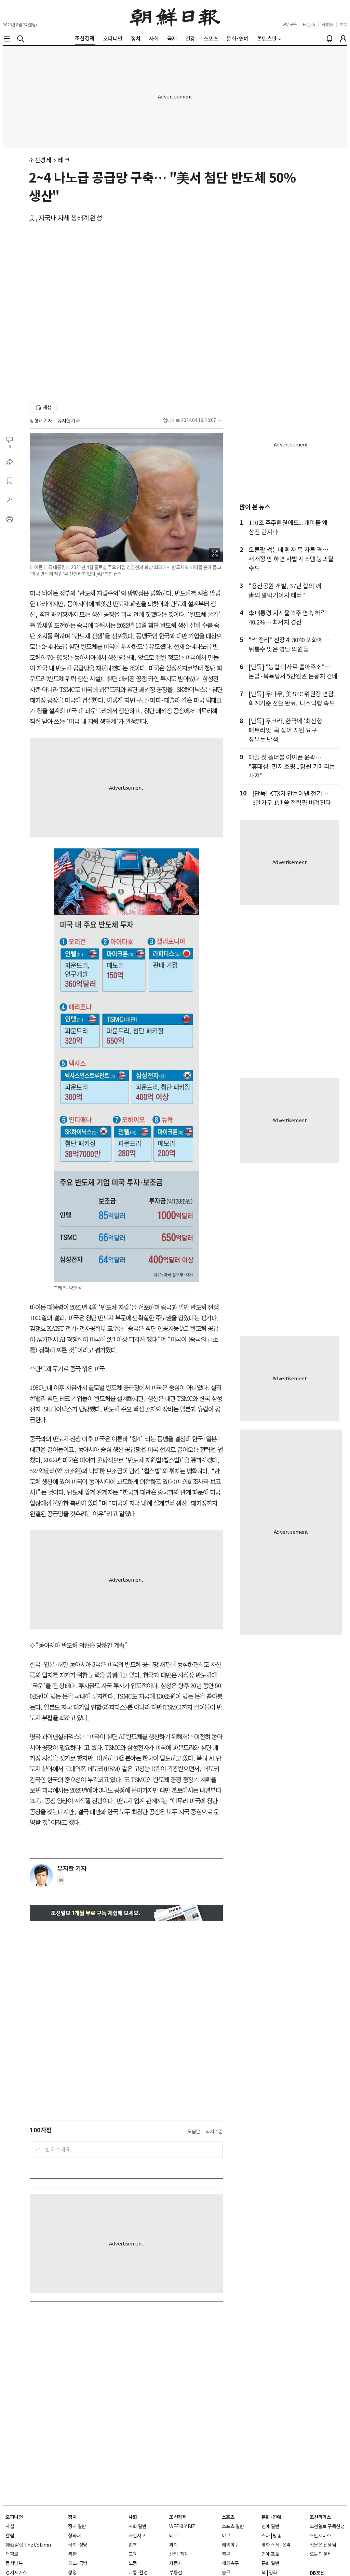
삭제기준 (214, 2132)
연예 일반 (271, 2526)
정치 (72, 2517)
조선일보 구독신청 (327, 2526)
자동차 (176, 2563)
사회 (133, 2517)
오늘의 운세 (321, 2554)
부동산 (176, 2573)
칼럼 (10, 2536)
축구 (226, 2554)
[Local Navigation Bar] (7, 39)
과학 (173, 2545)
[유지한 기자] (41, 1876)
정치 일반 (77, 2526)
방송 (277, 2536)
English (309, 24)
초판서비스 (320, 2536)
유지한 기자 (69, 421)
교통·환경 (138, 2573)
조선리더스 (320, 2517)
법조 (133, 2545)
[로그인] (343, 39)
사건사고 (137, 2536)
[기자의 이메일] (61, 1882)
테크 (64, 160)
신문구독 (290, 24)
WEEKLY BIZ (182, 2526)
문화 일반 (271, 2563)
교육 (133, 2554)
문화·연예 (271, 2517)
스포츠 (228, 2517)
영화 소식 (271, 2545)
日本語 (327, 24)
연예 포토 (271, 2554)
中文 (343, 24)
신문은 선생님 (323, 2545)
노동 (133, 2563)
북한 (72, 2554)
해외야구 (230, 2545)
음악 (287, 2545)
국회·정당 (78, 2545)
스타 (266, 2536)
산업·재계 (179, 2554)
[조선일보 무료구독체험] (126, 1913)
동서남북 (14, 2563)
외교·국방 (78, 2563)
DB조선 (317, 2573)
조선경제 (40, 160)
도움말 (194, 2132)
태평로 (12, 2554)
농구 (226, 2573)
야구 (226, 2536)
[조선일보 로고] (175, 16)
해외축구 (230, 2563)
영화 (273, 2573)
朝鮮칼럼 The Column (28, 2545)
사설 (10, 2526)
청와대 (75, 2536)
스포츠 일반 (233, 2526)
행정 (72, 2573)
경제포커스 (16, 2573)
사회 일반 (138, 2526)
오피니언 (14, 2517)
